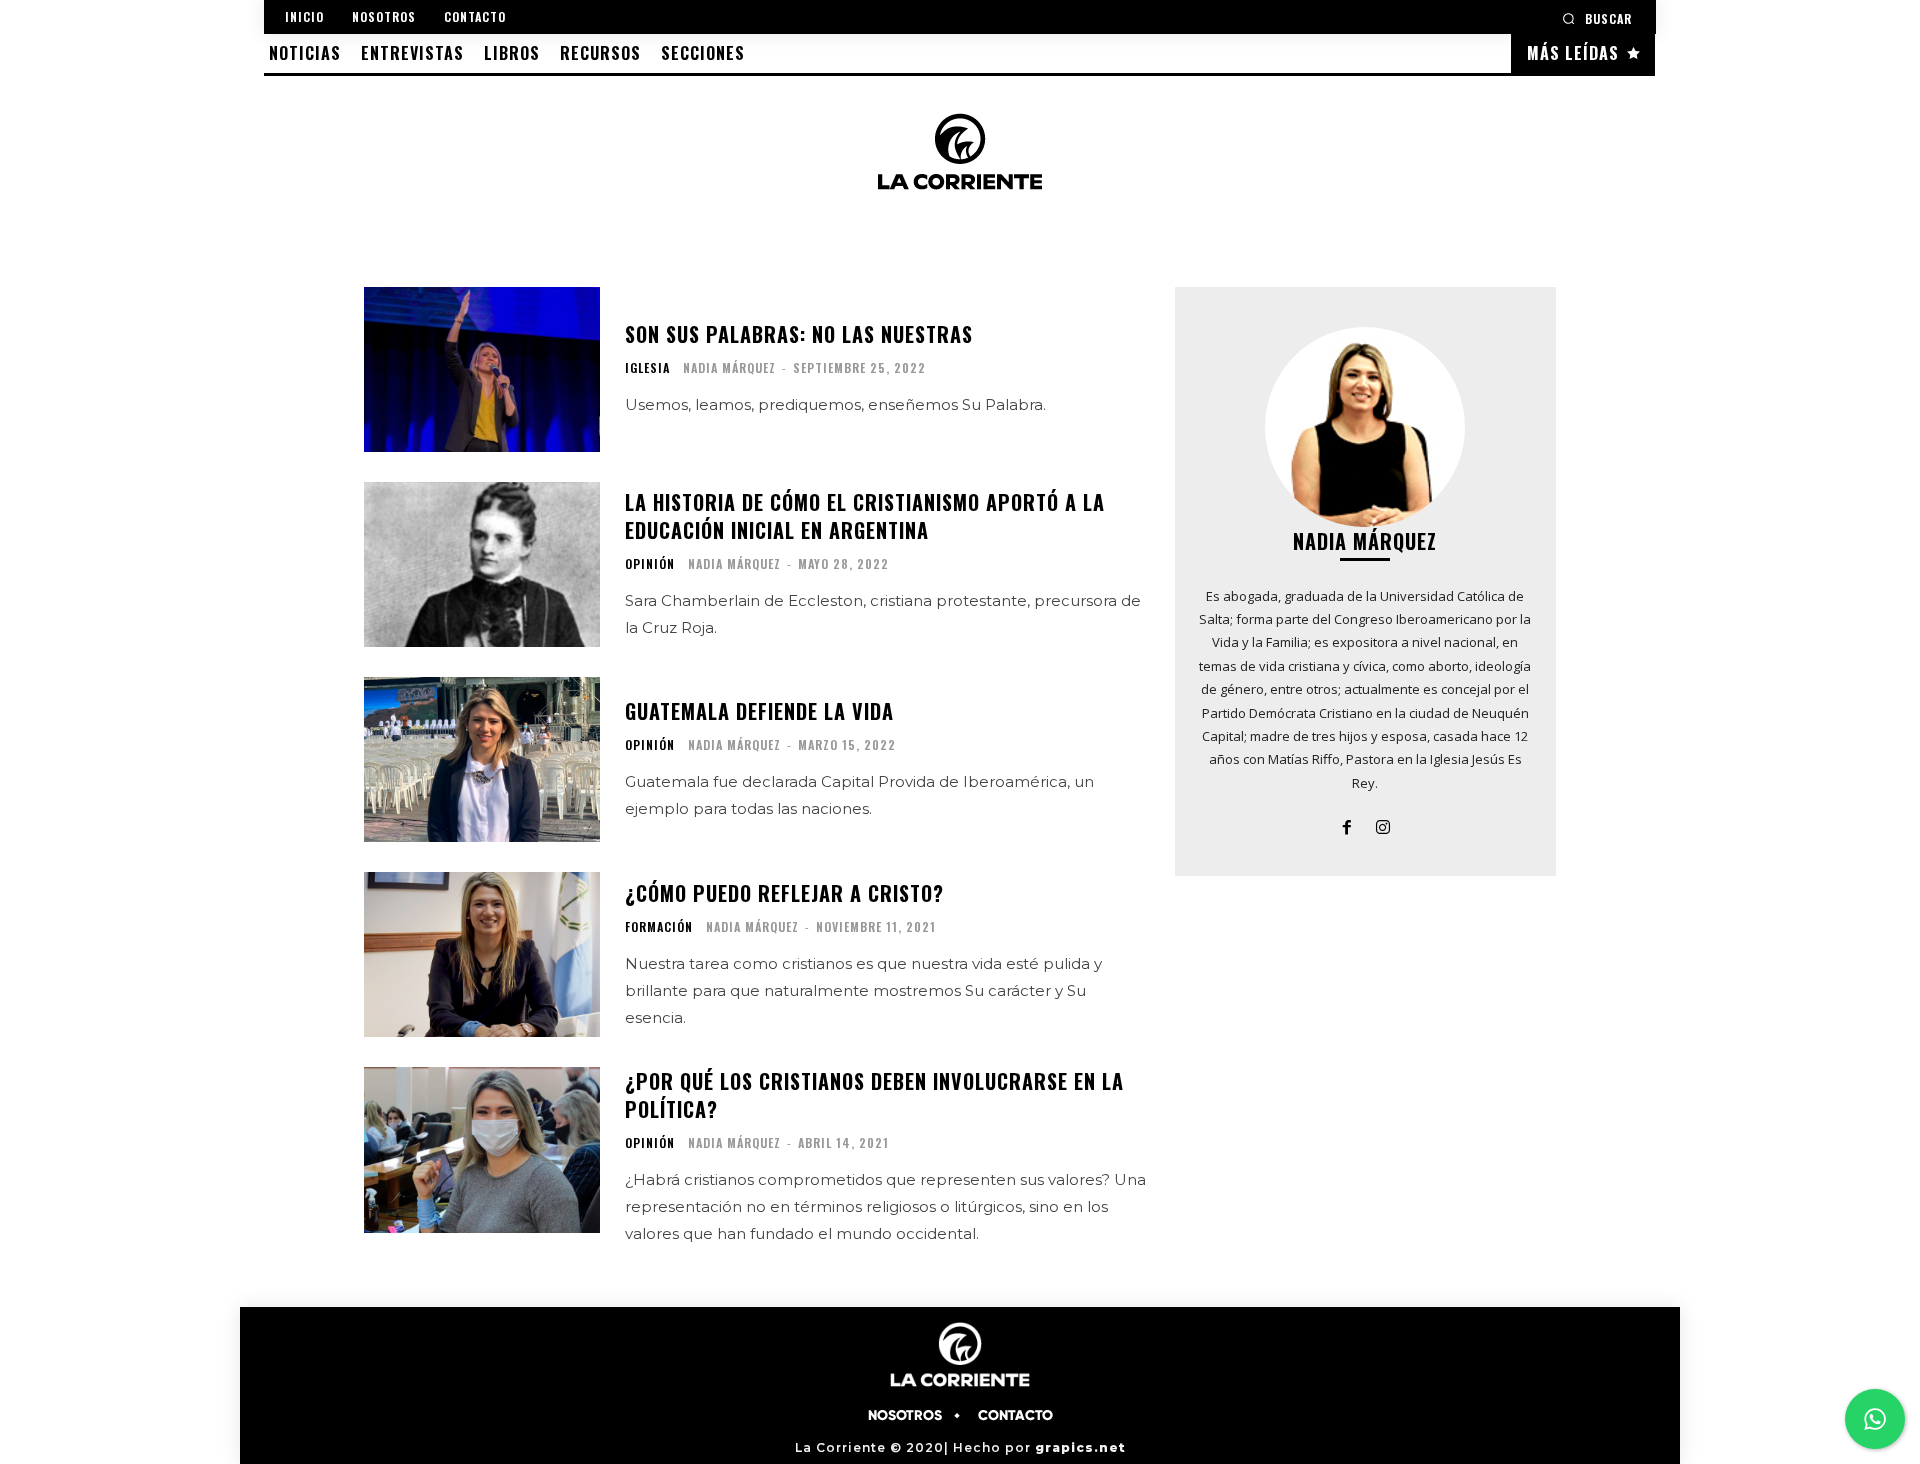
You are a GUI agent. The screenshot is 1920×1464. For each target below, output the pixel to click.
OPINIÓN (650, 564)
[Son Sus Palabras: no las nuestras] (482, 369)
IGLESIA (647, 368)
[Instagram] (1383, 825)
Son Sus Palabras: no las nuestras (799, 334)
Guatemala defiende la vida (759, 711)
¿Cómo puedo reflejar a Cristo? (784, 893)
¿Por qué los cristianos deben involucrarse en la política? (874, 1095)
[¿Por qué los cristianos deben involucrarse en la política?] (482, 1149)
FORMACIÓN (659, 927)
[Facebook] (1347, 825)
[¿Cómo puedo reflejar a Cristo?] (482, 954)
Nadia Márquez (729, 367)
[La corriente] (960, 151)
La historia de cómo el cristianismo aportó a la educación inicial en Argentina (865, 516)
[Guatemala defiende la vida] (482, 759)
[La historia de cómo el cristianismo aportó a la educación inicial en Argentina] (482, 564)
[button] (1597, 18)
